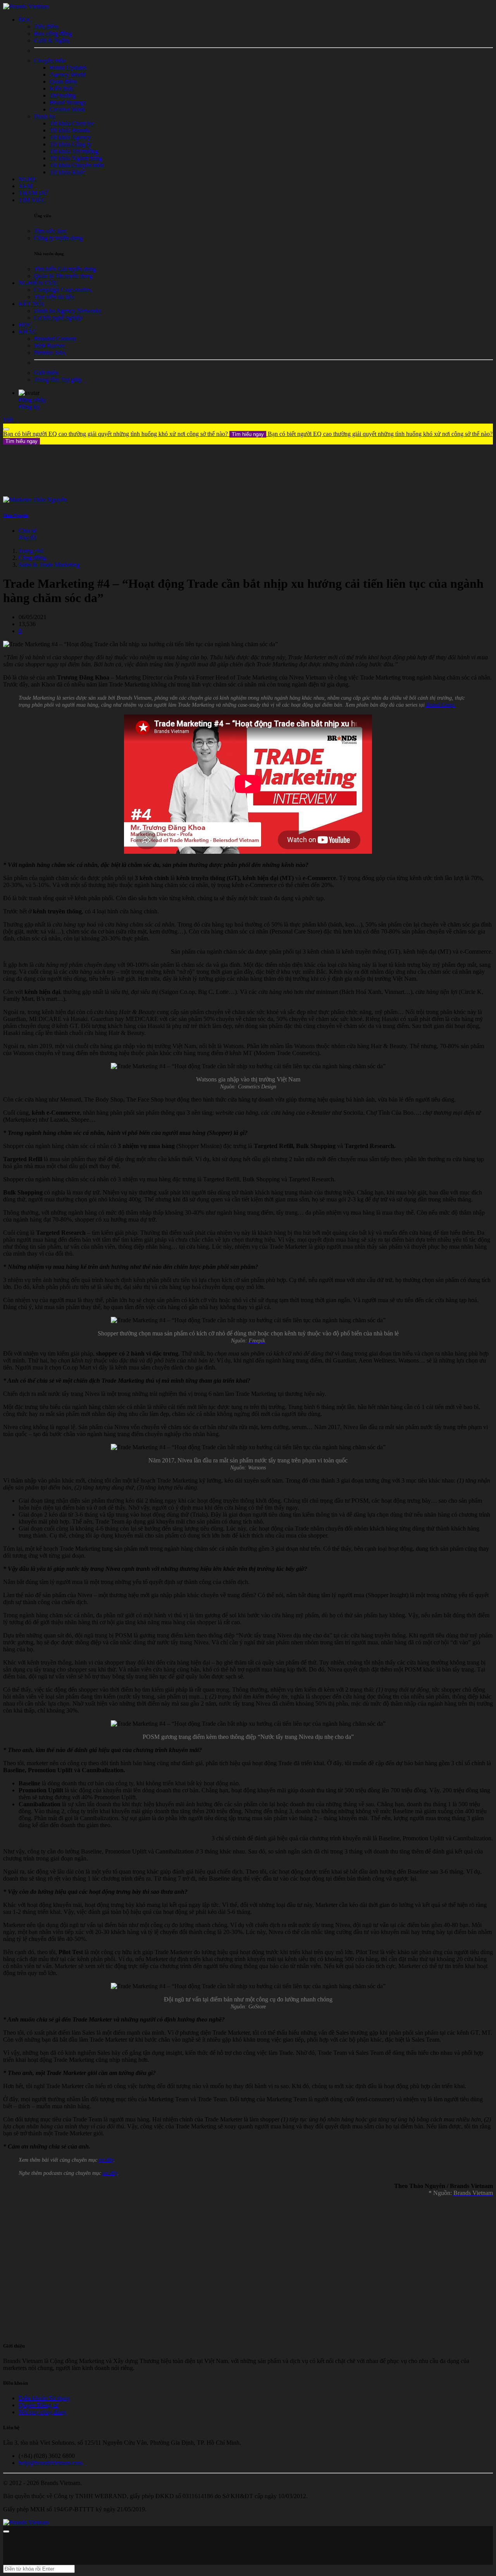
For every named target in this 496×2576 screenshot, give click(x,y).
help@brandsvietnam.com (51, 2463)
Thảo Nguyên (16, 515)
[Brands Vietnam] (26, 6)
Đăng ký (29, 407)
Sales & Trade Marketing (49, 565)
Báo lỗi (28, 538)
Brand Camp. (441, 705)
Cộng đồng (32, 558)
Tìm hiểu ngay (248, 434)
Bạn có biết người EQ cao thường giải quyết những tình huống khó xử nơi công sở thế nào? (133, 434)
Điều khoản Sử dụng (44, 2398)
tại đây (106, 2160)
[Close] (6, 429)
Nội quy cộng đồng (42, 2412)
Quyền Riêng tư (38, 2405)
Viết (8, 420)
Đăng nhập (32, 400)
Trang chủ (31, 551)
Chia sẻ (28, 531)
